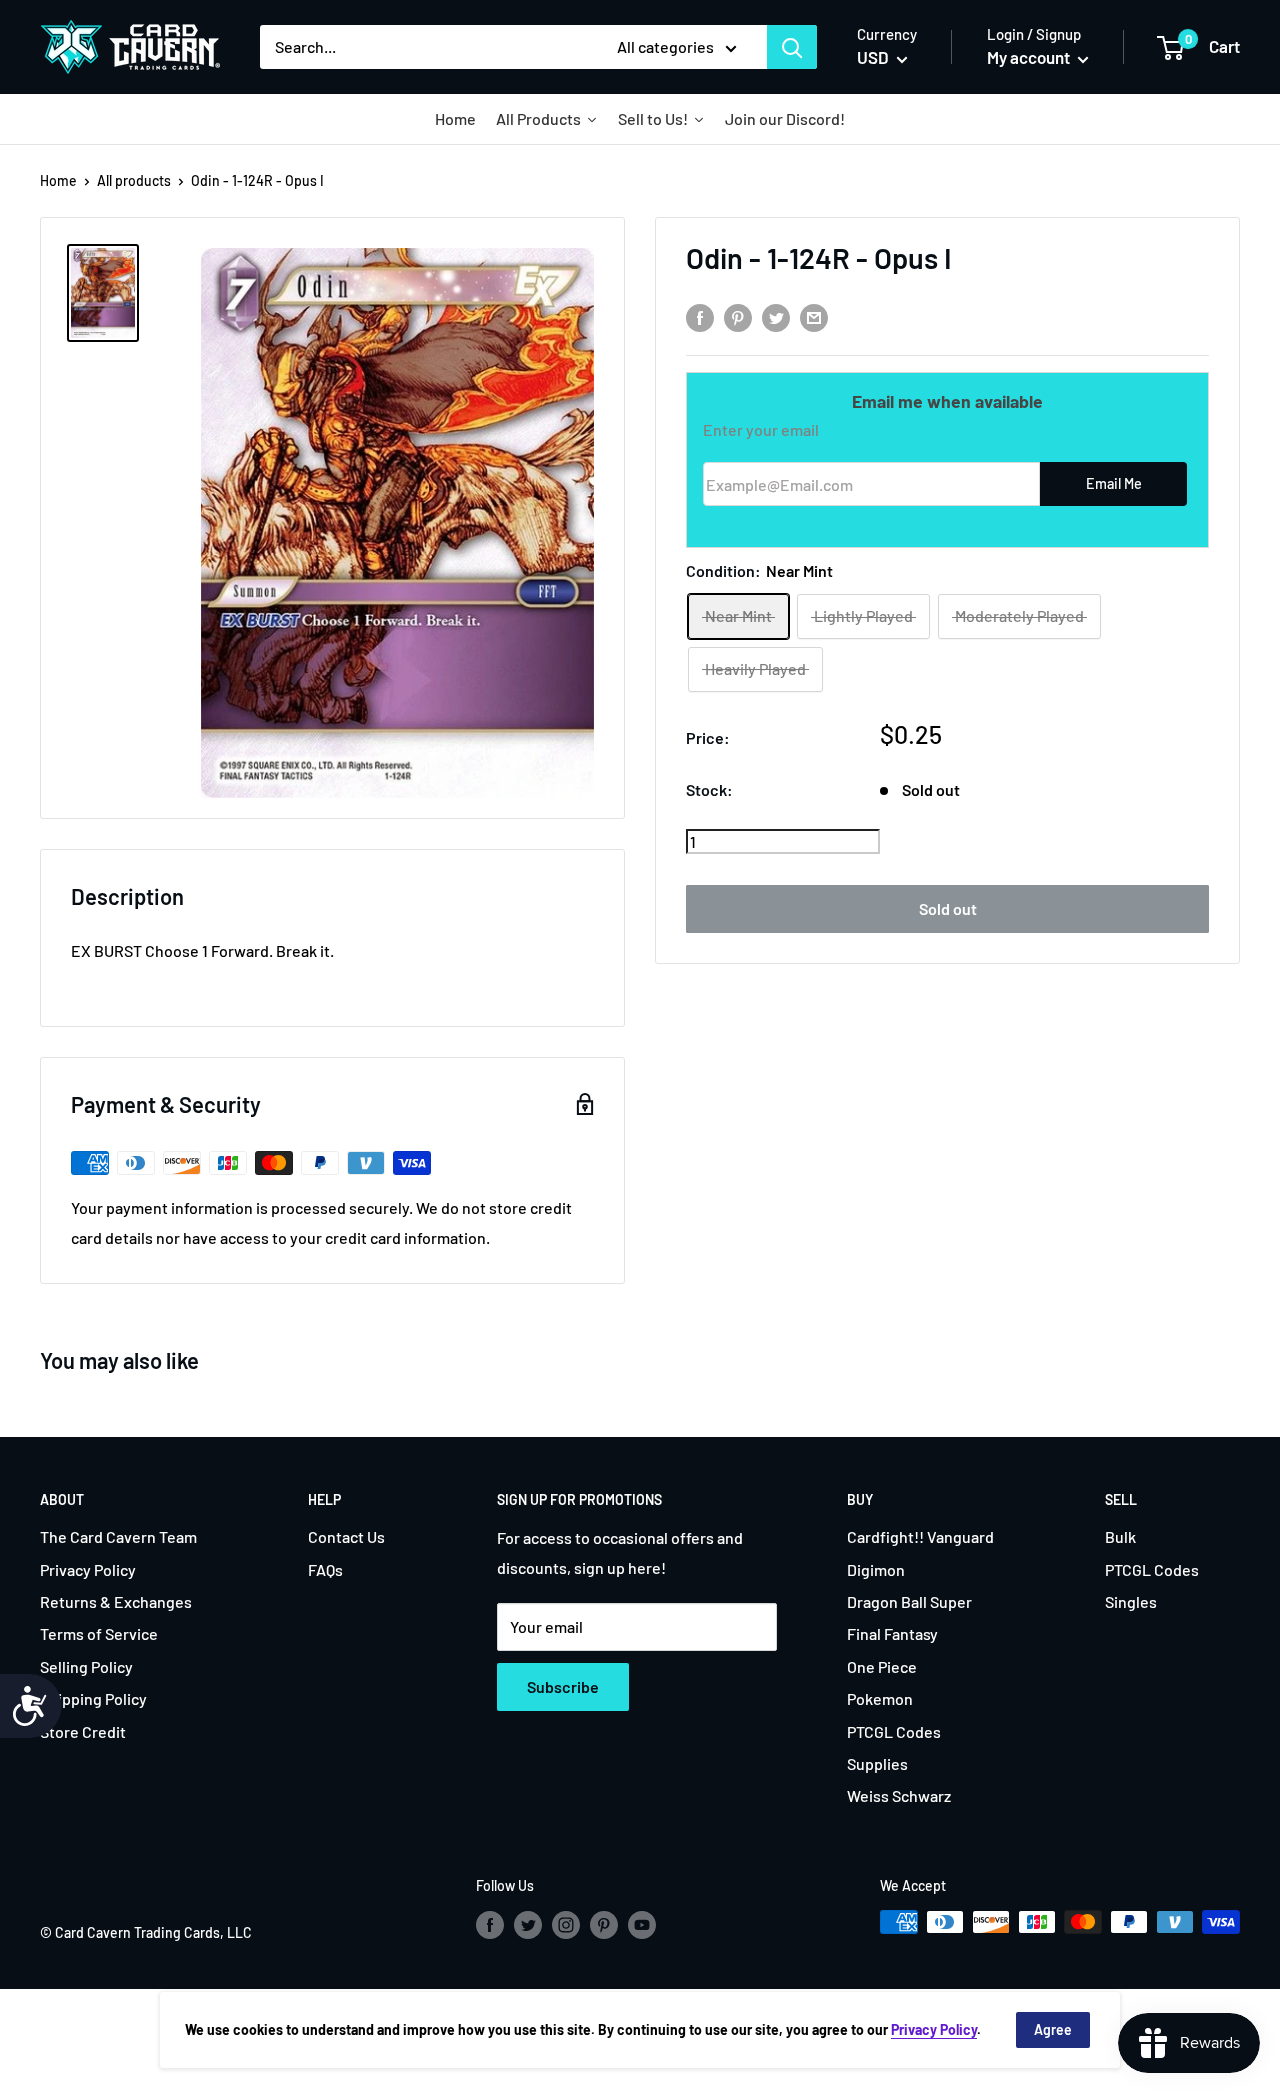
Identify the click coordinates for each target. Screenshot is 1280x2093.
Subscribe (563, 1686)
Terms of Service (99, 1633)
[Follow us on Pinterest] (604, 1924)
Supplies (877, 1763)
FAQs (325, 1569)
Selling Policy (86, 1666)
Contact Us (346, 1536)
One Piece (882, 1666)
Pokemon (880, 1698)
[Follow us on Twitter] (528, 1924)
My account (1030, 57)
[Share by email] (814, 316)
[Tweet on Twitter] (776, 316)
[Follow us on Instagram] (566, 1924)
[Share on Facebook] (700, 316)
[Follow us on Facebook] (490, 1924)
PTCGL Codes (894, 1731)
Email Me (1114, 484)
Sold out (948, 908)
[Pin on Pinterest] (738, 316)
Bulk (1120, 1536)
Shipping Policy (93, 1698)
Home (58, 180)
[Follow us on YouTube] (642, 1924)
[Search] (792, 47)
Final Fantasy (892, 1633)
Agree (1053, 2029)
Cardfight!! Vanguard (920, 1536)
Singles (1131, 1601)
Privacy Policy (88, 1569)
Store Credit (83, 1731)
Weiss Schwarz (899, 1795)
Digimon (876, 1569)
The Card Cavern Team (118, 1536)
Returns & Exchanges (116, 1601)
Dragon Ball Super (909, 1601)
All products (134, 180)
